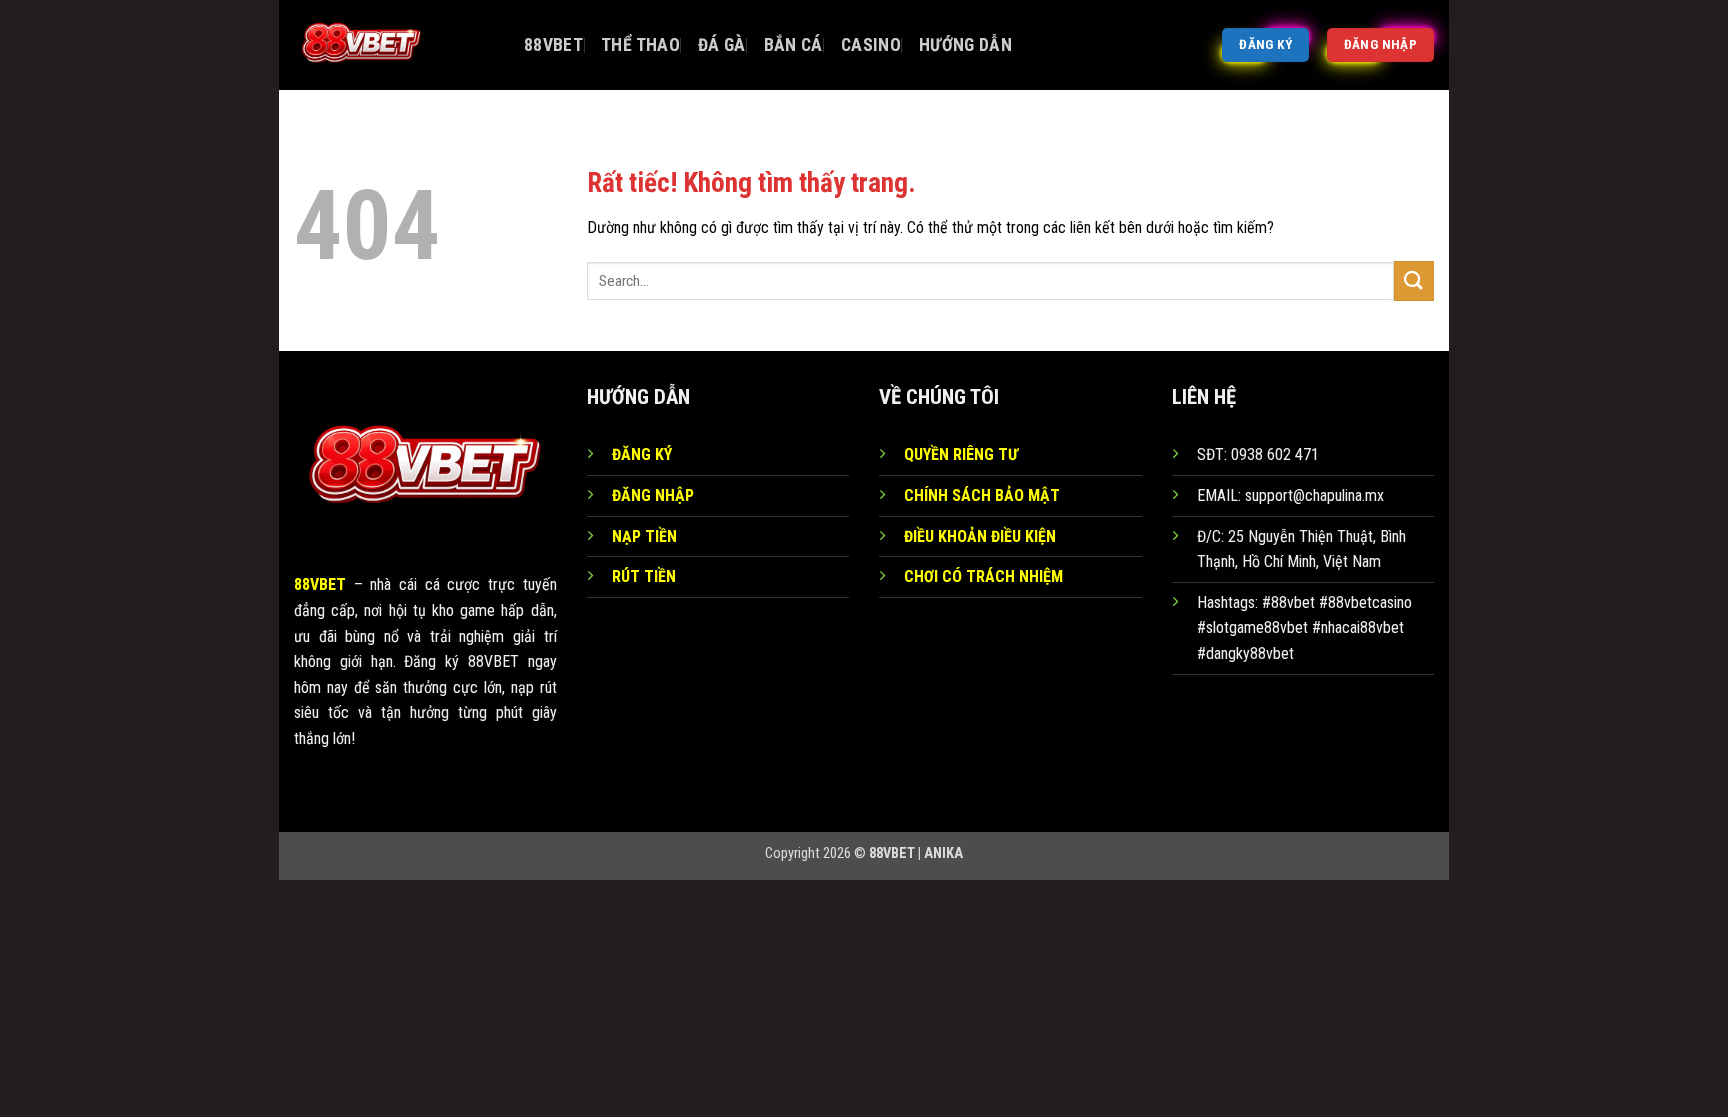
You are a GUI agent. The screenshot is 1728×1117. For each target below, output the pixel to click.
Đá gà (722, 45)
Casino (871, 45)
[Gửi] (1414, 280)
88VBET (553, 45)
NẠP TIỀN (644, 536)
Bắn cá (793, 45)
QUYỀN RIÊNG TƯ (961, 454)
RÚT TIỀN (644, 576)
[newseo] (394, 45)
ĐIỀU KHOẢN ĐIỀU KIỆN (980, 536)
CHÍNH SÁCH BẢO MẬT (982, 495)
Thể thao (640, 45)
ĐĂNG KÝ (642, 454)
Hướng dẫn (965, 45)
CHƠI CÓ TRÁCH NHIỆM (983, 576)
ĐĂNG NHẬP (653, 495)
